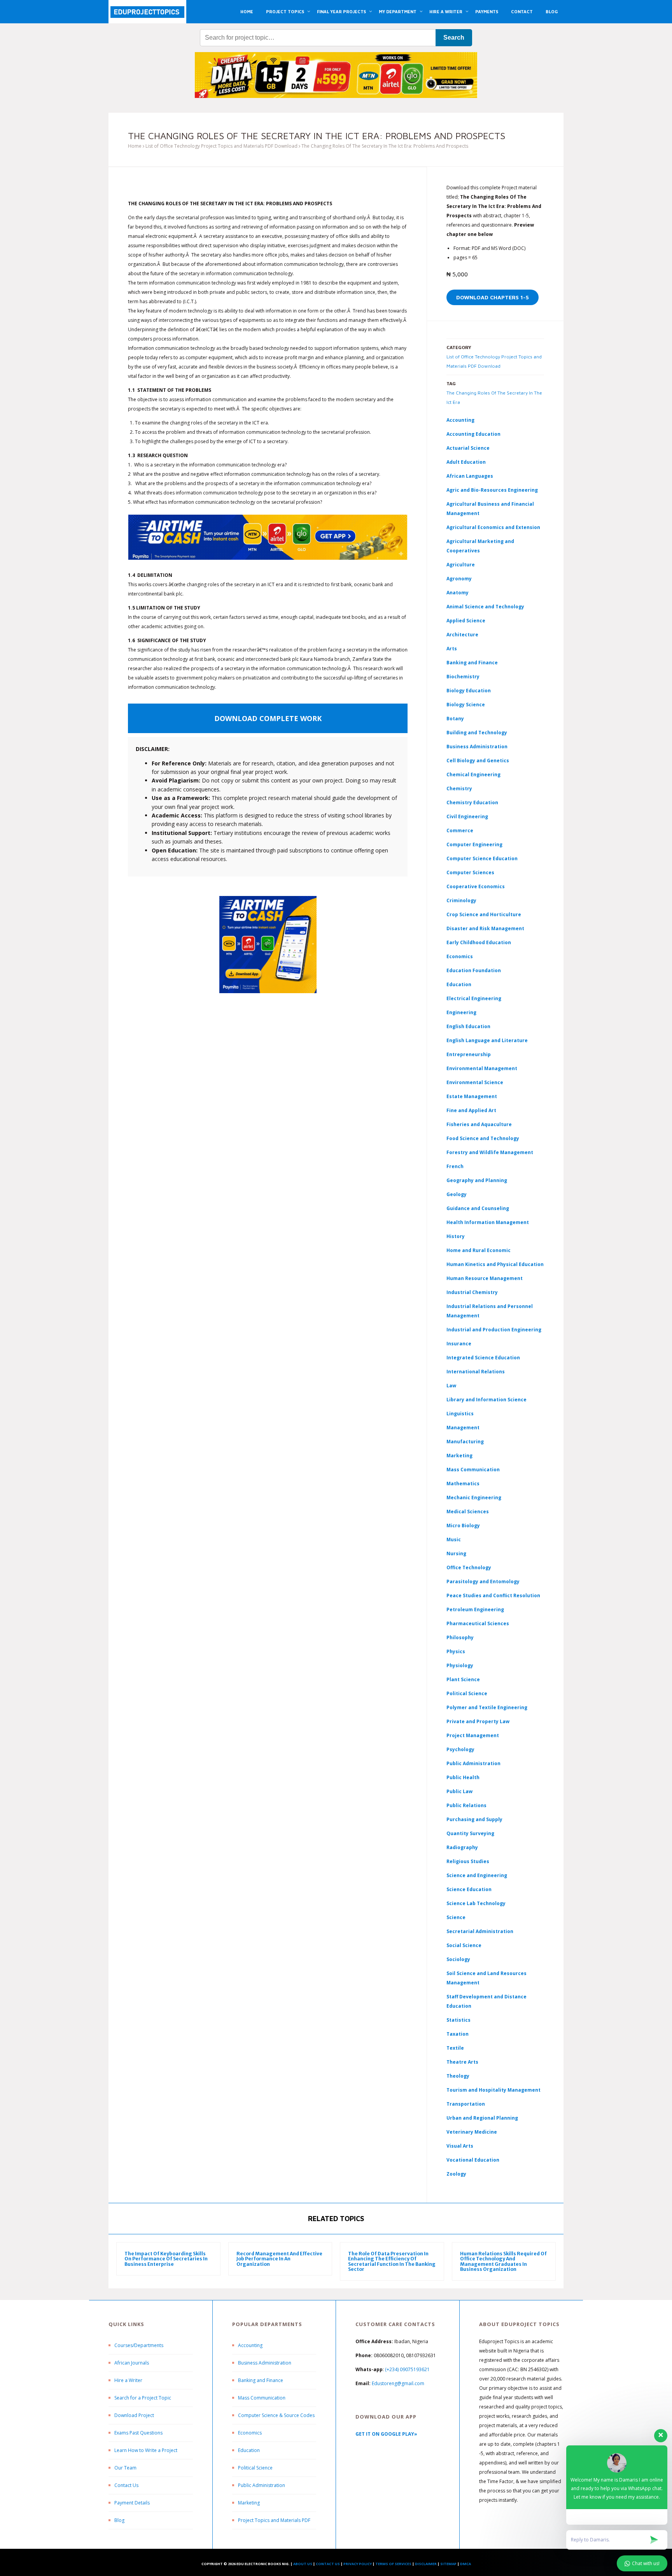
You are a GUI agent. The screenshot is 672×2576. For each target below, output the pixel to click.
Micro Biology (463, 1526)
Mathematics (463, 1484)
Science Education (469, 1889)
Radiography (462, 1847)
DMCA (465, 2564)
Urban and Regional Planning (482, 2118)
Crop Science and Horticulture (484, 914)
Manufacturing (465, 1442)
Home (135, 146)
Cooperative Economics (476, 886)
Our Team (125, 2468)
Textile (455, 2048)
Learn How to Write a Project (146, 2450)
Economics (250, 2433)
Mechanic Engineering (474, 1498)
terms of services (393, 2564)
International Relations (476, 1372)
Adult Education (466, 462)
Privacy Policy (358, 2564)
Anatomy (458, 593)
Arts (452, 649)
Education (249, 2450)
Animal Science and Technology (485, 607)
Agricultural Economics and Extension (493, 527)
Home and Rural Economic (479, 1250)
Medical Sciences (468, 1512)
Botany (455, 719)
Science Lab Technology (476, 1903)
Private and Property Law (478, 1721)
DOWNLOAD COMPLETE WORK (268, 718)
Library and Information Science (486, 1400)
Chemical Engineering (473, 775)
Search (454, 38)
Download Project (134, 2415)
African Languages (470, 476)
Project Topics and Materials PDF (274, 2520)
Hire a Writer (128, 2380)
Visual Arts (460, 2146)
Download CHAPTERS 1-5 (493, 297)
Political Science (467, 1693)
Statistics (458, 2020)
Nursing (456, 1553)
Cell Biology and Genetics (478, 761)
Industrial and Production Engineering (494, 1330)
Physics (456, 1651)
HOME (247, 11)
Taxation (458, 2034)
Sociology (458, 1959)
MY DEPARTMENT (398, 11)
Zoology (456, 2174)
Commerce (460, 830)
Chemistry (459, 789)
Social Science (464, 1945)
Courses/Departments (139, 2345)
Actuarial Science (468, 448)
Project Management (473, 1735)
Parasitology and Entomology (483, 1581)
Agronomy (459, 579)
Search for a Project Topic (143, 2398)
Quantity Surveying (470, 1833)
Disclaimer (426, 2564)
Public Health (463, 1777)
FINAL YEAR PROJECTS (341, 11)
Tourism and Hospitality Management (493, 2090)
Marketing (459, 1456)
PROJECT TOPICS (285, 11)
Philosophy (460, 1637)
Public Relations (466, 1805)
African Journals (132, 2363)
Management (463, 1428)
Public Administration (473, 1763)
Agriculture (461, 565)
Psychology (460, 1749)
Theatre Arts (462, 2062)
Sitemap (448, 2564)
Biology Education (469, 691)
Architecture (462, 635)
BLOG (552, 11)
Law (451, 1386)
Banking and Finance (472, 663)
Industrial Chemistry (472, 1292)
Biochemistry (463, 677)
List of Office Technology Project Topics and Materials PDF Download (221, 146)
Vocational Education (473, 2160)
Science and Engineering (477, 1875)
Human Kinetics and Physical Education (495, 1264)
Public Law (459, 1791)
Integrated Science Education (483, 1358)
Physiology (460, 1665)
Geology (457, 1194)
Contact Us (126, 2485)
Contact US (328, 2564)
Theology (458, 2076)
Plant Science (463, 1679)
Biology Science (466, 705)
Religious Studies (468, 1861)
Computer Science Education (482, 858)
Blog (119, 2520)
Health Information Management (488, 1222)
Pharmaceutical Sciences (478, 1623)
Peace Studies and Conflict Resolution (493, 1595)
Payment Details (132, 2503)
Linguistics (460, 1414)
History (456, 1236)
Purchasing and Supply (474, 1819)
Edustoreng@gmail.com (398, 2383)
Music (454, 1539)
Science (456, 1917)
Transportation (466, 2104)
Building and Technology (477, 733)
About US (303, 2564)
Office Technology (469, 1567)
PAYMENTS (487, 11)
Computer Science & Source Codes (276, 2415)
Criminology (461, 900)
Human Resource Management (485, 1278)
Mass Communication (473, 1470)
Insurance (459, 1344)
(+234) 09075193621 (407, 2369)
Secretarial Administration (480, 1931)
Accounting (460, 420)
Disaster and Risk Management (485, 928)
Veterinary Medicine (472, 2132)
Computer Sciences (470, 872)
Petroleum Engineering (475, 1609)
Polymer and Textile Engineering (487, 1707)
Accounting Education (473, 434)
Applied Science (466, 621)
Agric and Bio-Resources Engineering (492, 490)
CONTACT (522, 11)
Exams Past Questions (138, 2433)
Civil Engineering (467, 816)
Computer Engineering (474, 844)
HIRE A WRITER (446, 11)
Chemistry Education (472, 802)
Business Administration (477, 747)
